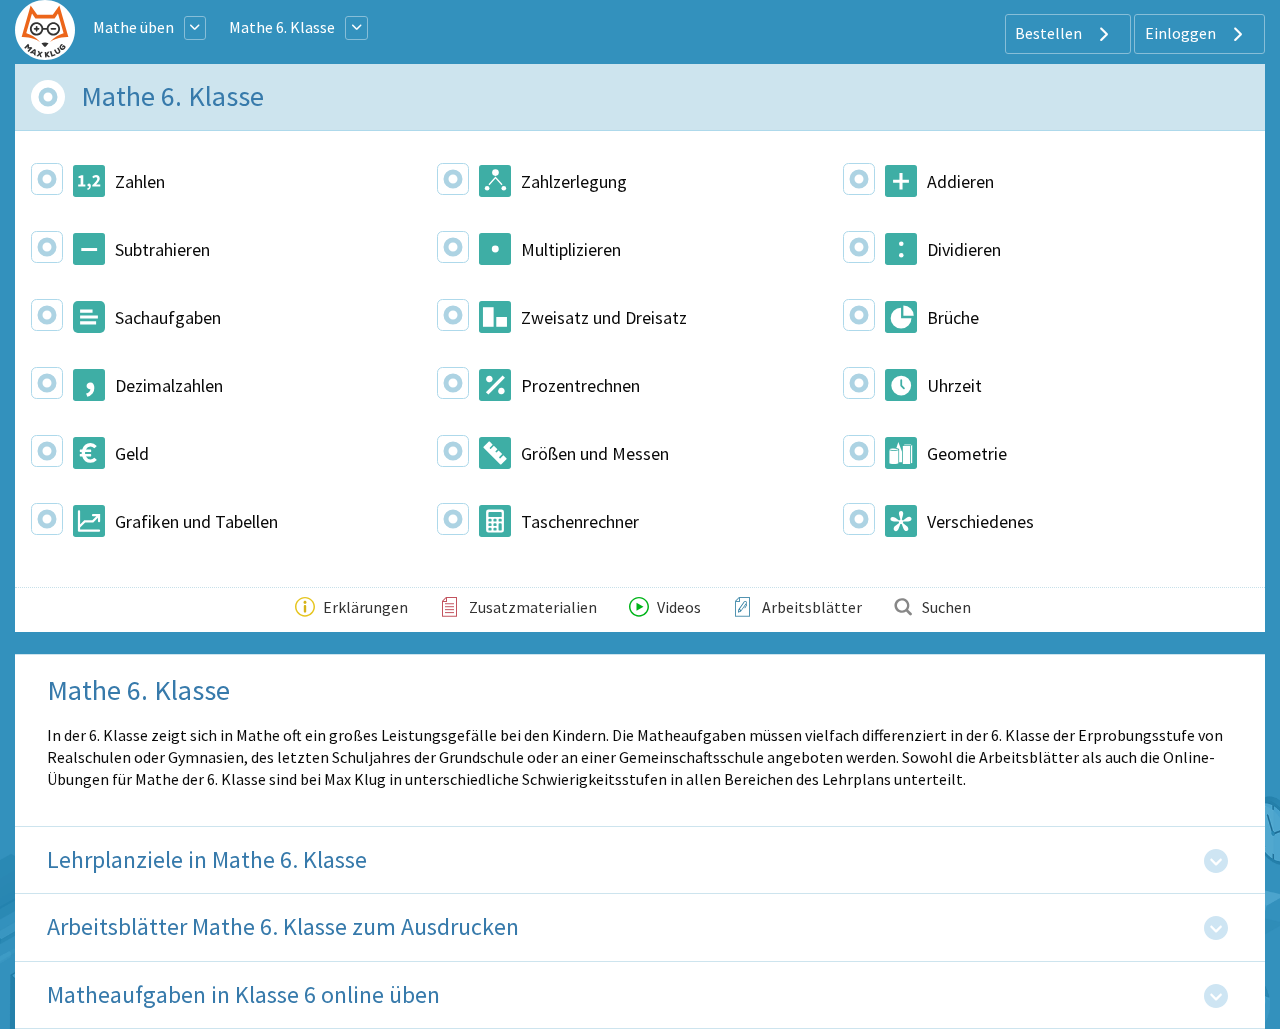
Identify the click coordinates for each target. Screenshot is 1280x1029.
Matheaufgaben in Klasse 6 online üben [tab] (243, 995)
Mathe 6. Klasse (282, 27)
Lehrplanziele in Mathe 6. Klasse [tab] (207, 860)
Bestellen (1050, 33)
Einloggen (1182, 33)
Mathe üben (133, 27)
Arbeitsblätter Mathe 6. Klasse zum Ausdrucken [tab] (283, 927)
